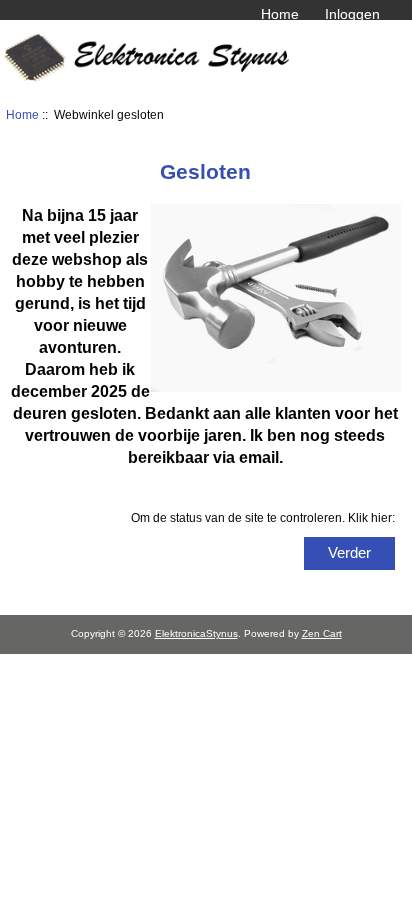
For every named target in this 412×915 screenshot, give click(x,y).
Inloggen (352, 14)
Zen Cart (322, 633)
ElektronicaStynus (196, 633)
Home (280, 14)
